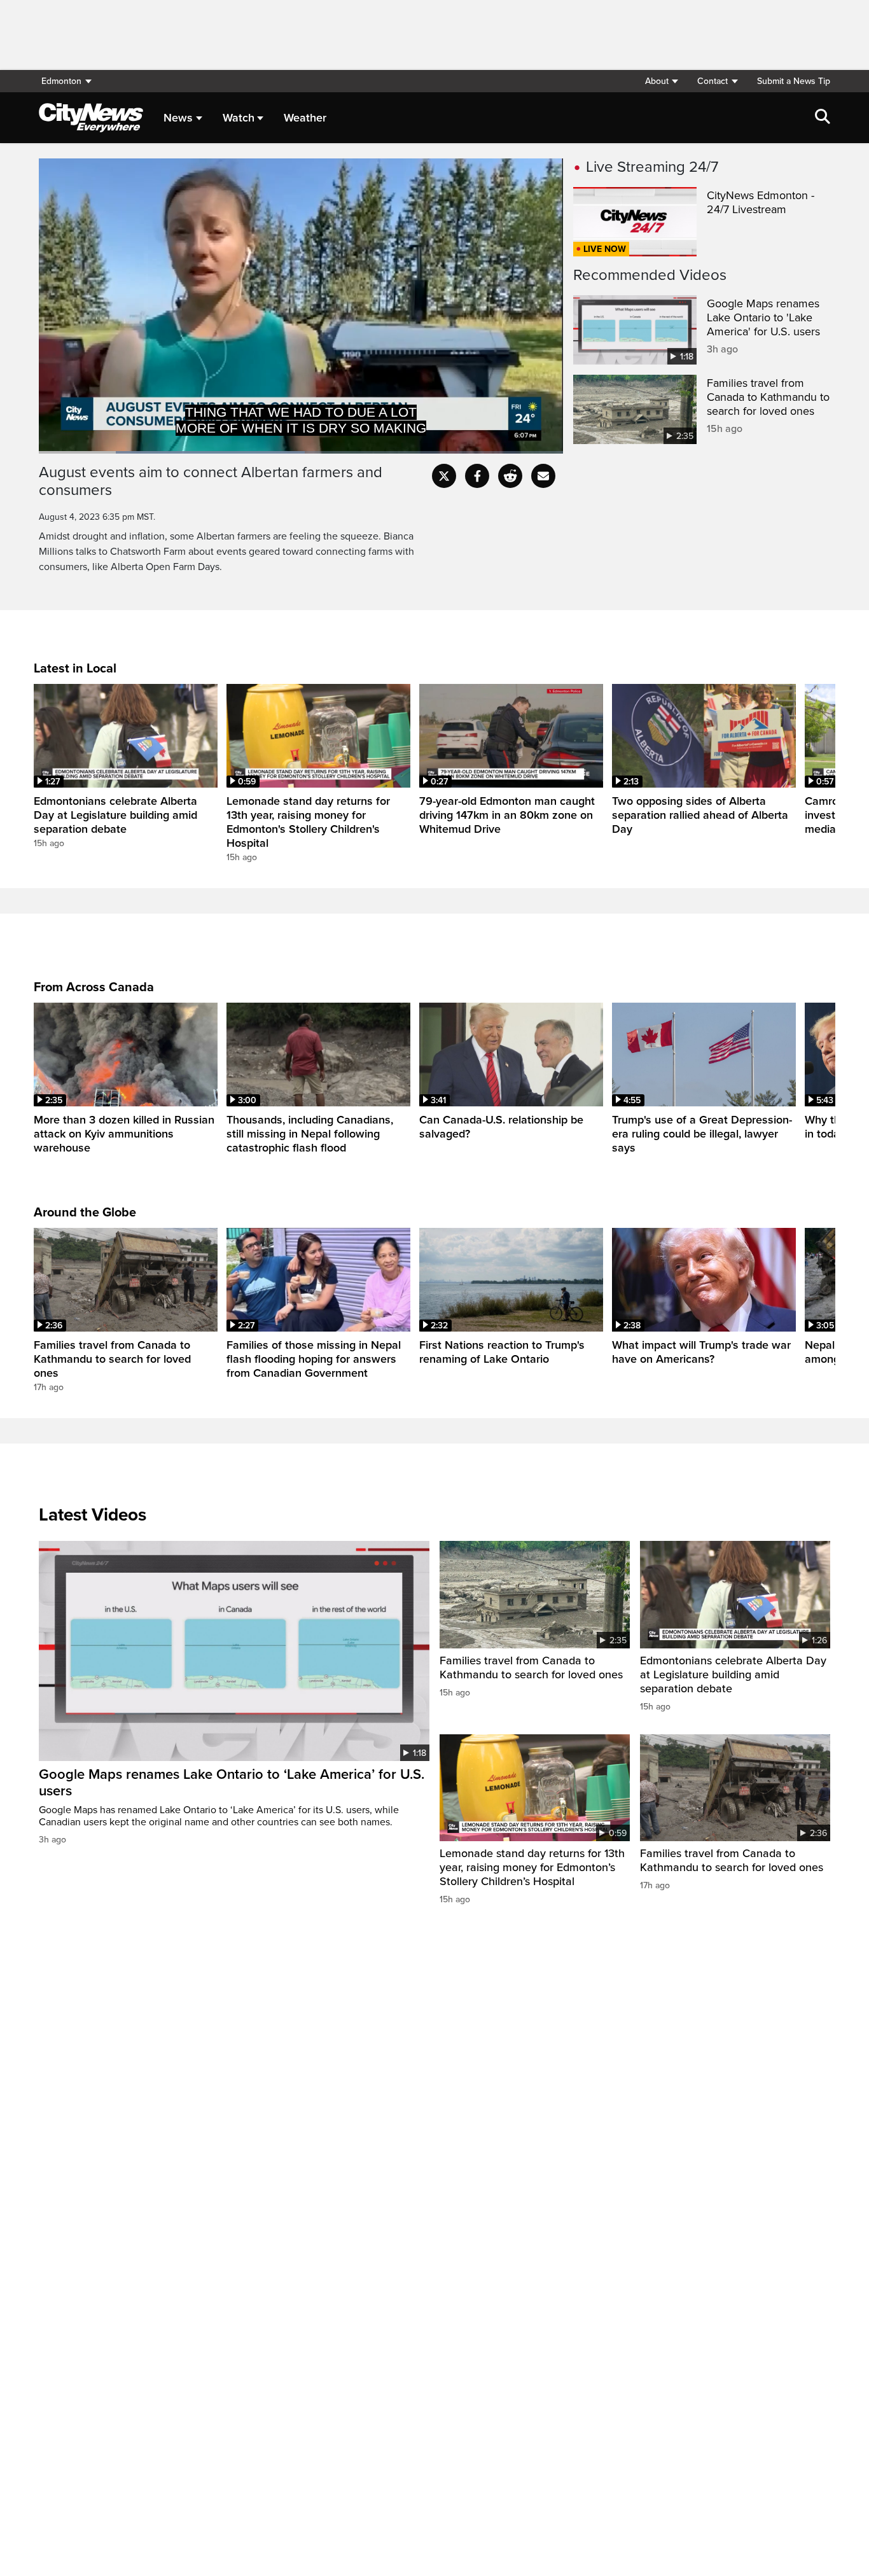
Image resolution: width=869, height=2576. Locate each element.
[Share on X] (444, 476)
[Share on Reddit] (510, 476)
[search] (823, 118)
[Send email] (543, 476)
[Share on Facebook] (477, 476)
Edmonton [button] (61, 81)
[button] (661, 81)
